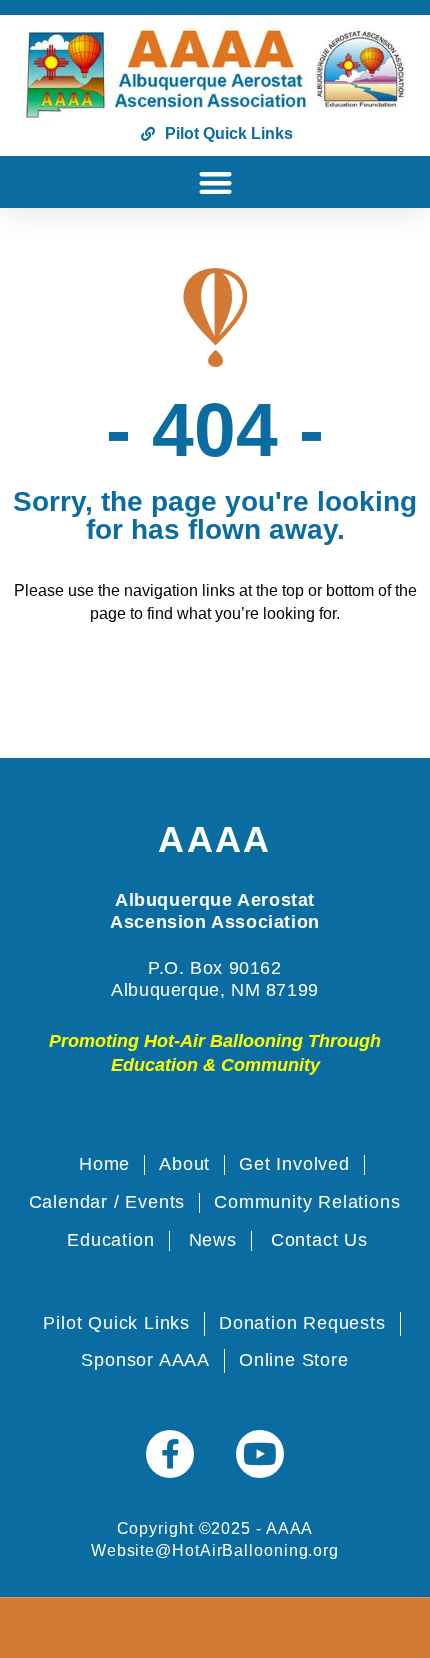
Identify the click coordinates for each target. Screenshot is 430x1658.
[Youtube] (260, 1454)
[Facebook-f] (170, 1454)
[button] (215, 182)
